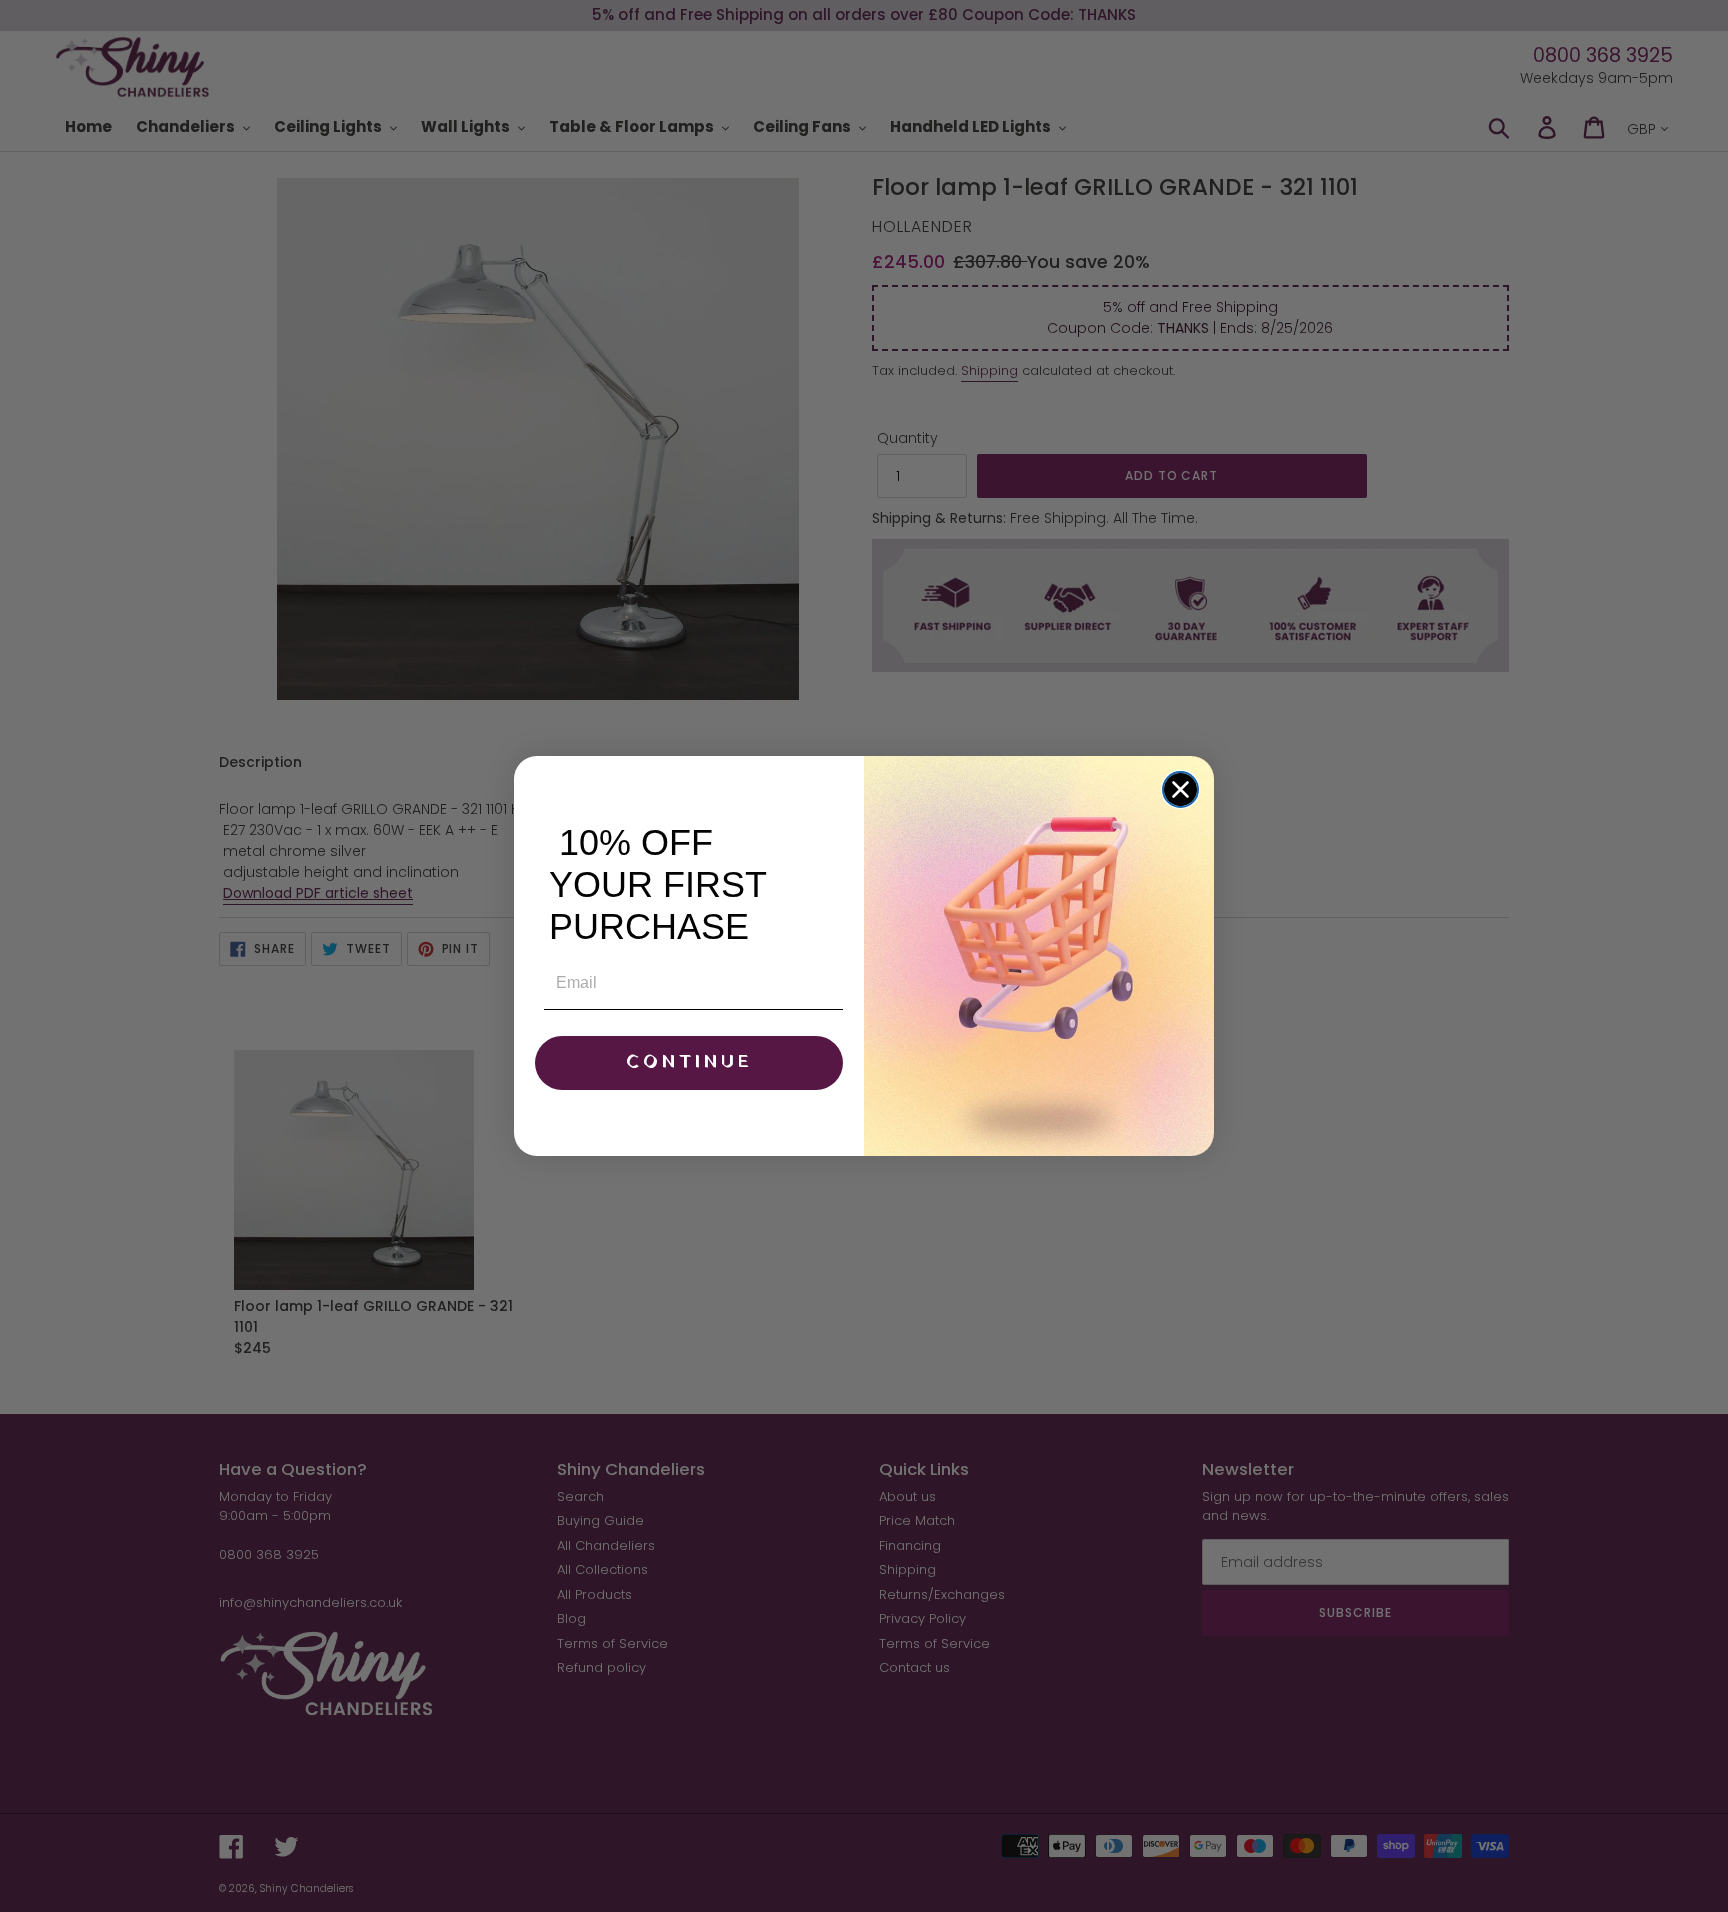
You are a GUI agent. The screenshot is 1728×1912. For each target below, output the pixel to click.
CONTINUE (689, 1062)
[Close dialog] (1180, 789)
